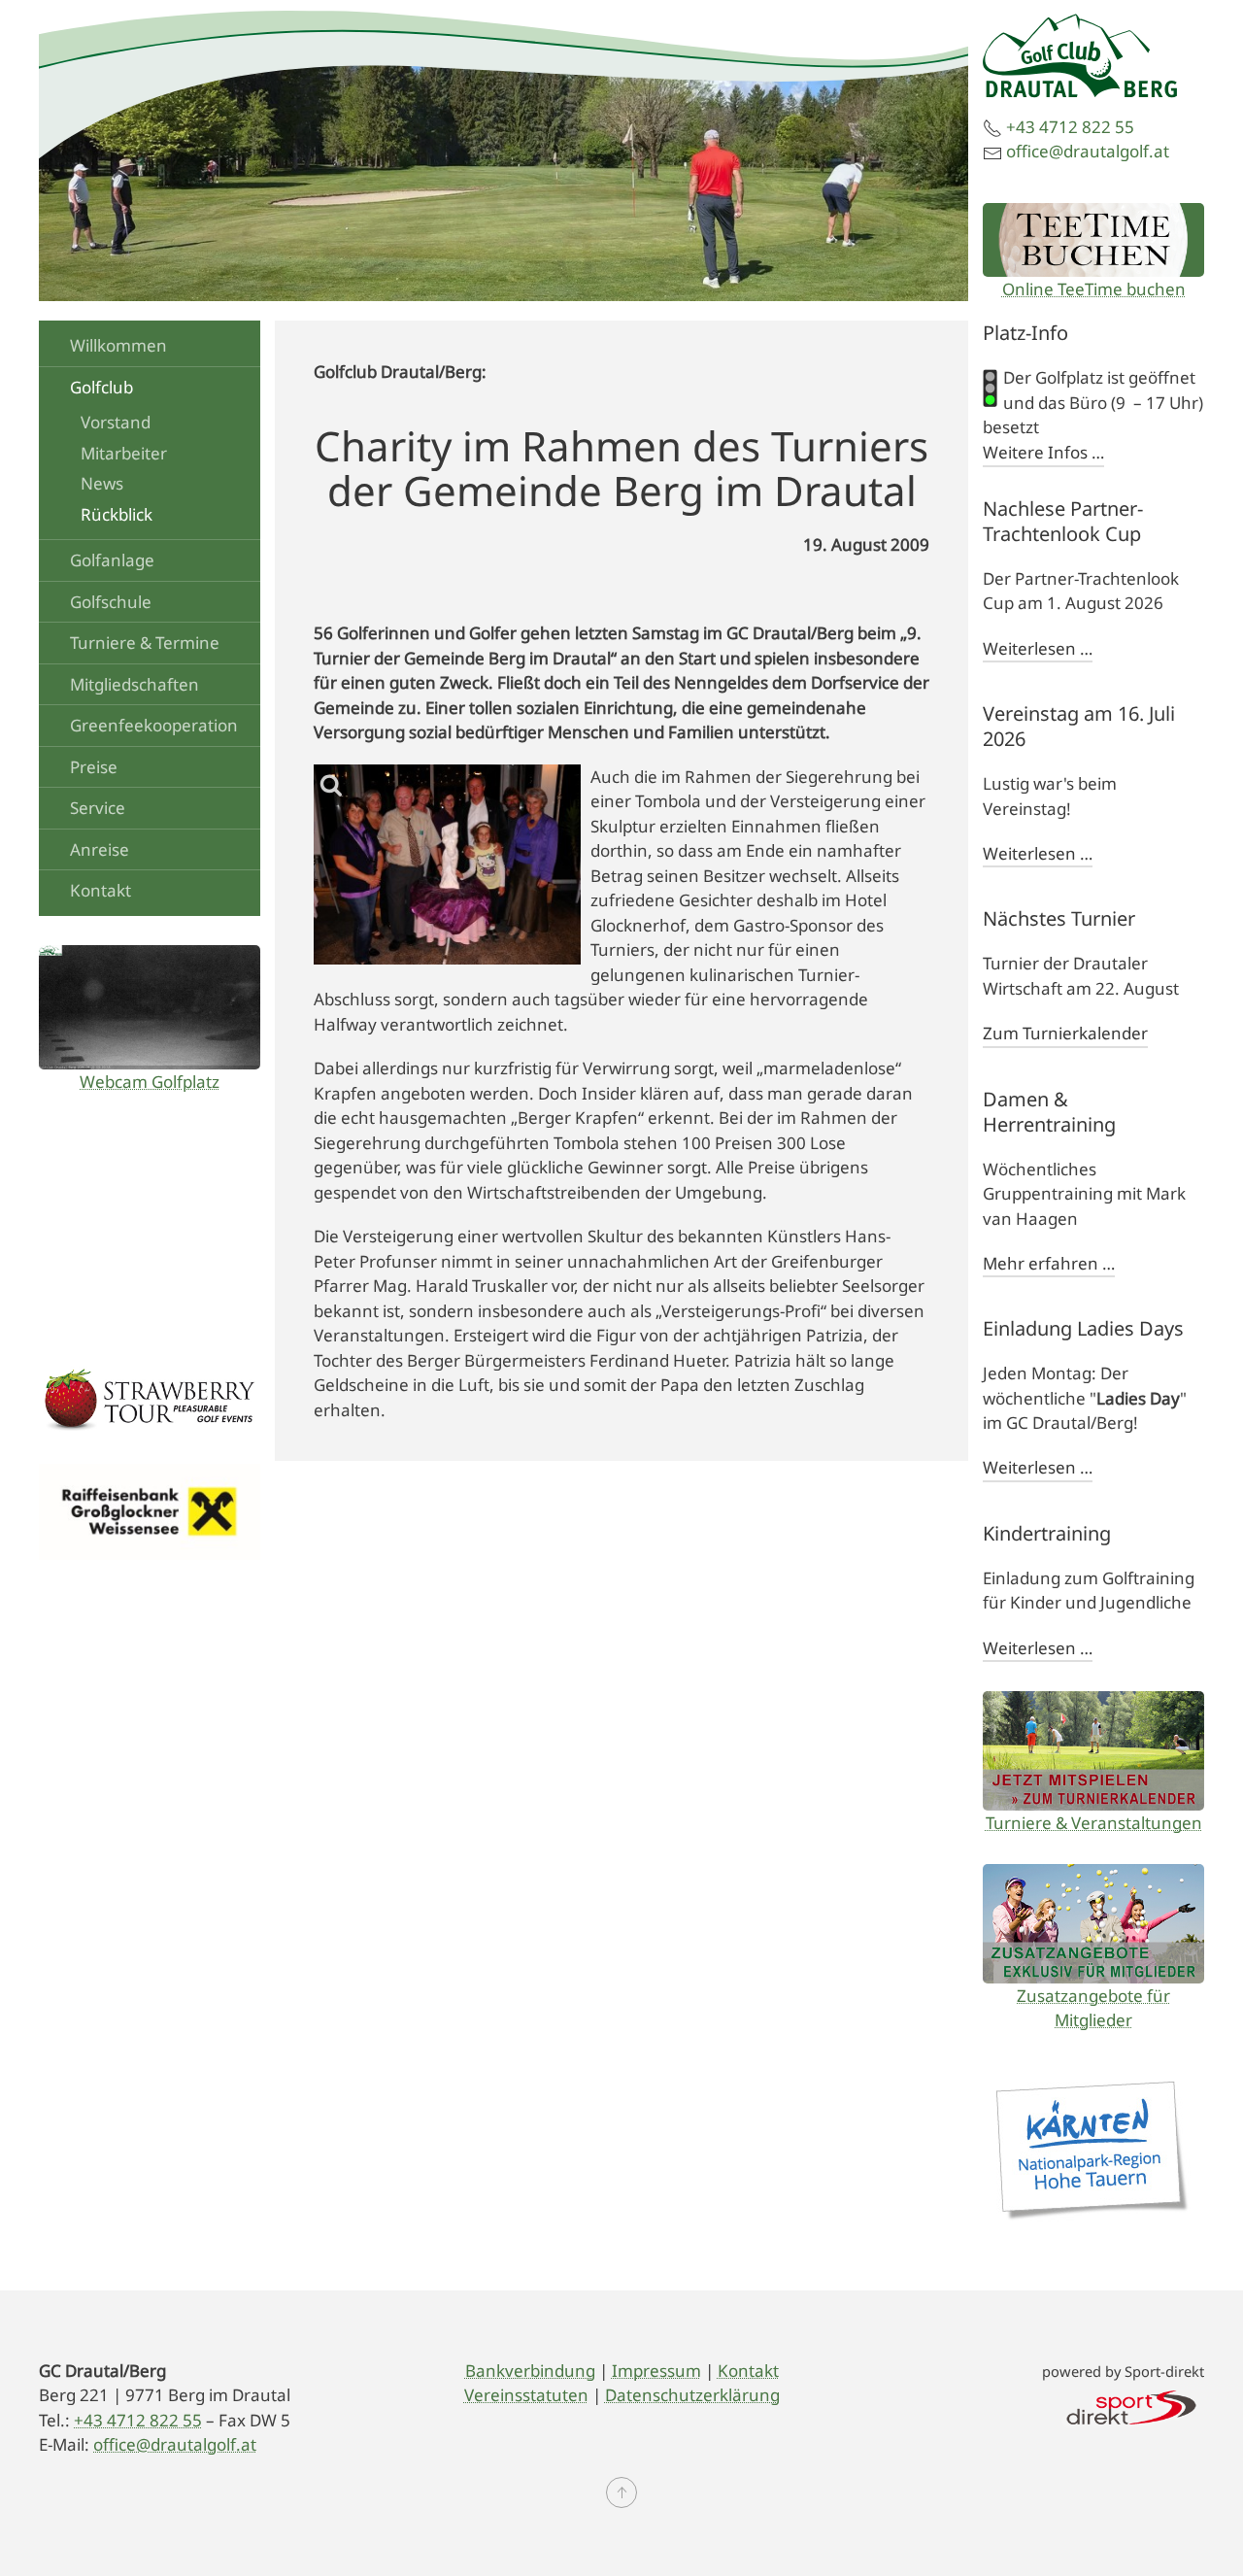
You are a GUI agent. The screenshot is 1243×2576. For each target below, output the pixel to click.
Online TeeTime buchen (1094, 289)
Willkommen (118, 345)
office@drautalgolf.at (1088, 151)
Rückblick (117, 514)
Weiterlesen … (1038, 648)
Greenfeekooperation (154, 725)
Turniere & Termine (145, 643)
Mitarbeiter (124, 453)
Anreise (100, 849)
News (102, 483)
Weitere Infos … (1043, 452)
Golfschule (111, 602)
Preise (94, 767)
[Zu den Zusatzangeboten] (1093, 1924)
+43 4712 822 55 (1070, 127)
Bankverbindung (530, 2371)
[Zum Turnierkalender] (1093, 1751)
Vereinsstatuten (526, 2395)
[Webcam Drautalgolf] (150, 1007)
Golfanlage (112, 560)
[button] (621, 2492)
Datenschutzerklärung (692, 2395)
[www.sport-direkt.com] (1131, 2406)
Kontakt (101, 890)
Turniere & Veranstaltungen (1094, 1823)
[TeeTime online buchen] (1093, 240)
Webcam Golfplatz (150, 1082)
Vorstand (116, 422)
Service (98, 808)
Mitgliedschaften (134, 684)
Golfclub (101, 387)
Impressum (656, 2371)
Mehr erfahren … (1049, 1263)
